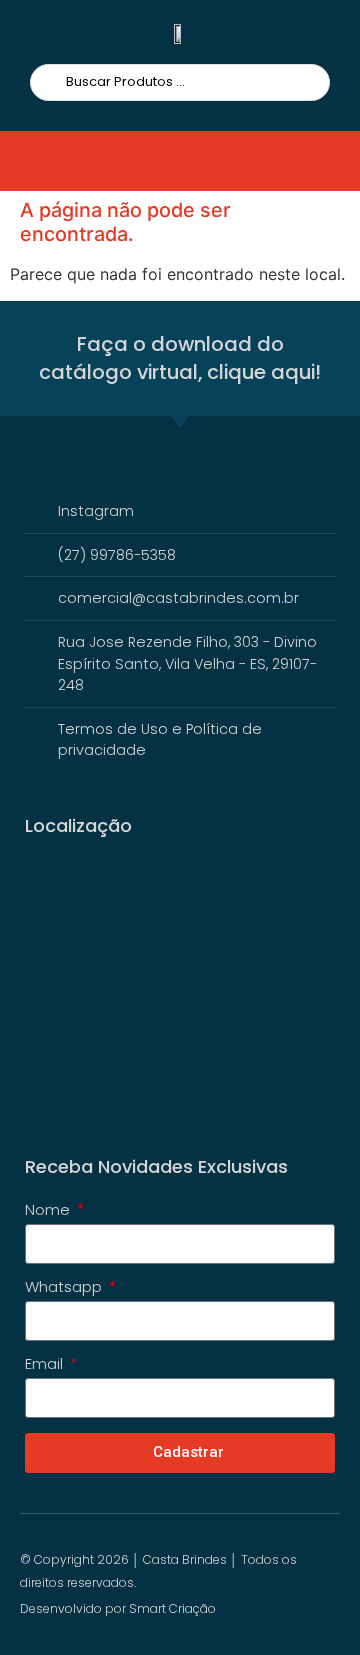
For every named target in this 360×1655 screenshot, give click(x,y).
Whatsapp (65, 1288)
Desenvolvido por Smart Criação (118, 1608)
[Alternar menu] (52, 161)
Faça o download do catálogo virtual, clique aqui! (180, 358)
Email (46, 1365)
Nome (49, 1211)
